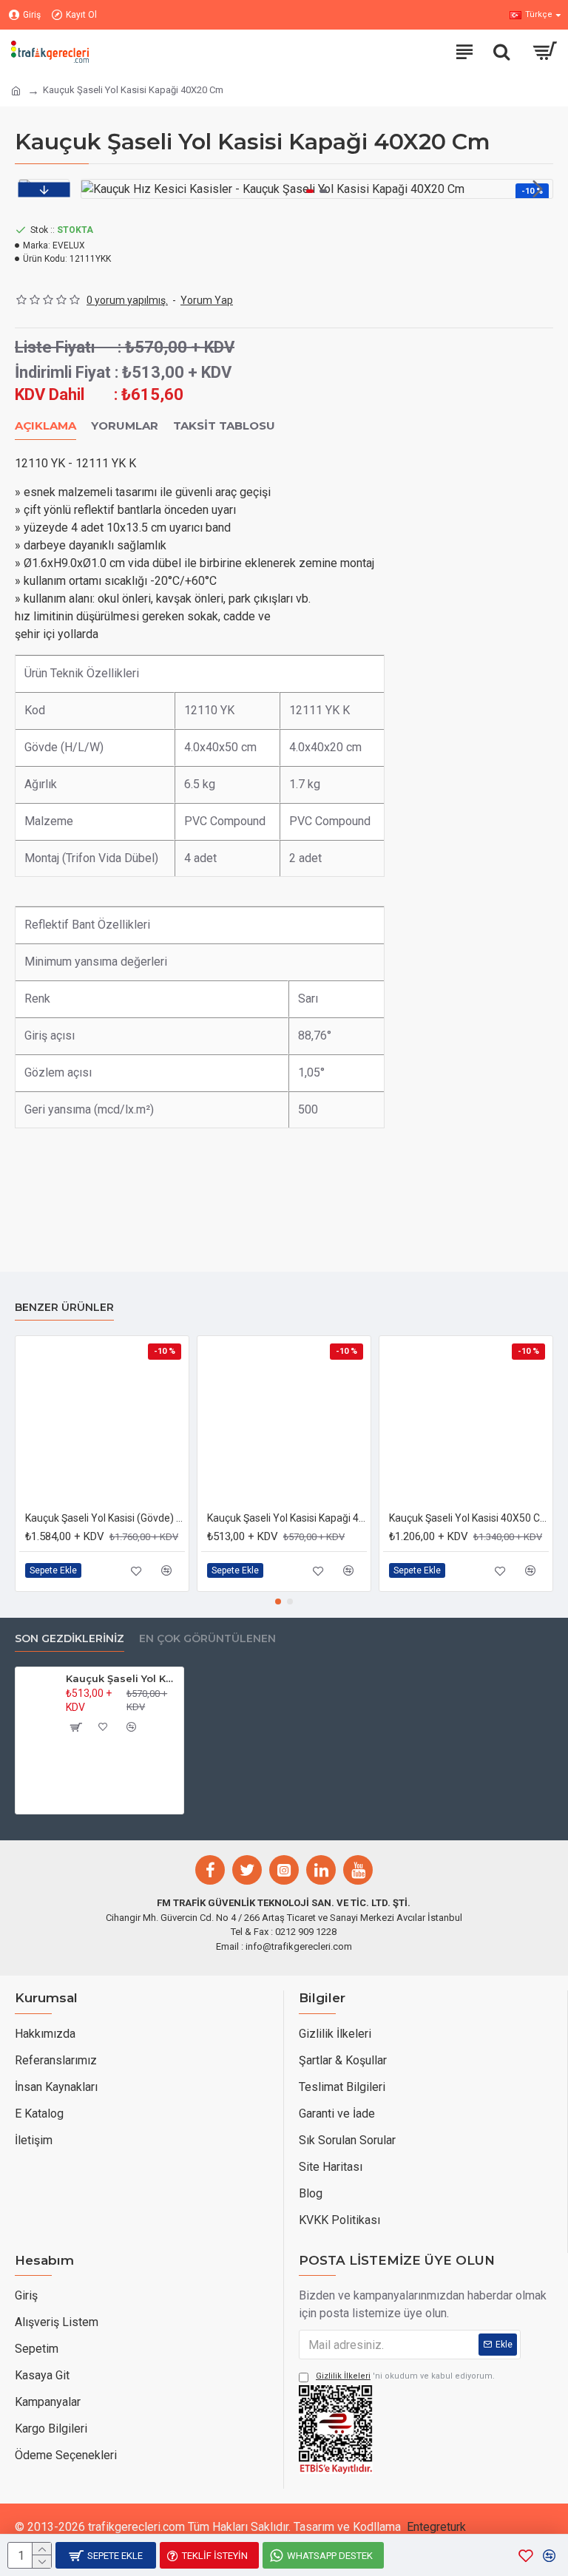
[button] (96, 189)
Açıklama (45, 426)
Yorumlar (125, 426)
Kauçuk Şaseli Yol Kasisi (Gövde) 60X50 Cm (105, 1518)
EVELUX (69, 245)
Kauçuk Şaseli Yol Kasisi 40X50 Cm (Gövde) (469, 1518)
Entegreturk (436, 2527)
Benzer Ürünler (64, 1308)
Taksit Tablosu (224, 426)
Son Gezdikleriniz (70, 1639)
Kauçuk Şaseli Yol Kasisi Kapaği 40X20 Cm (287, 1518)
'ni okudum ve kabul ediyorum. (405, 2376)
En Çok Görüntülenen (207, 1639)
